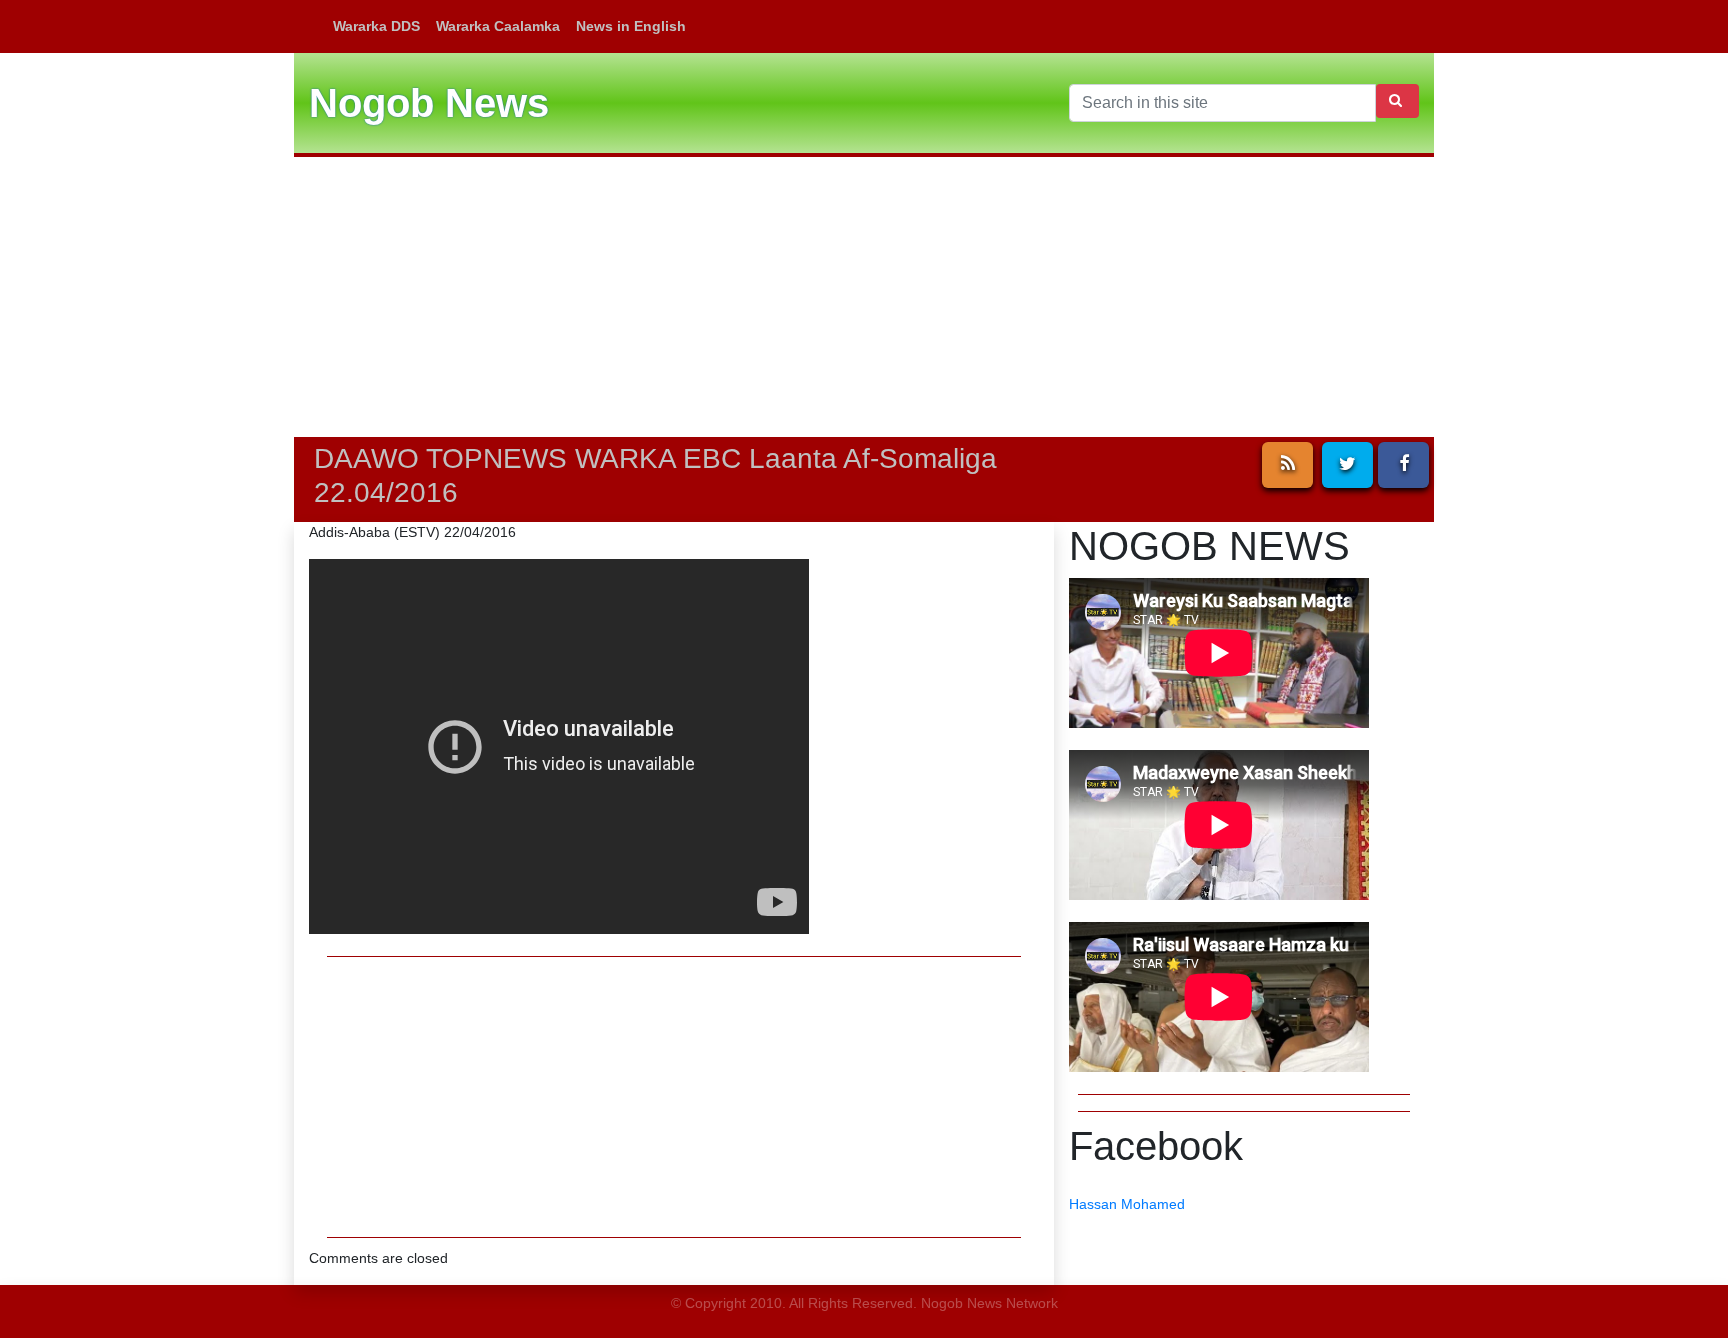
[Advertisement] (864, 297)
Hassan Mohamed (1127, 1204)
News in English (631, 26)
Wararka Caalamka (498, 26)
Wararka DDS (376, 26)
